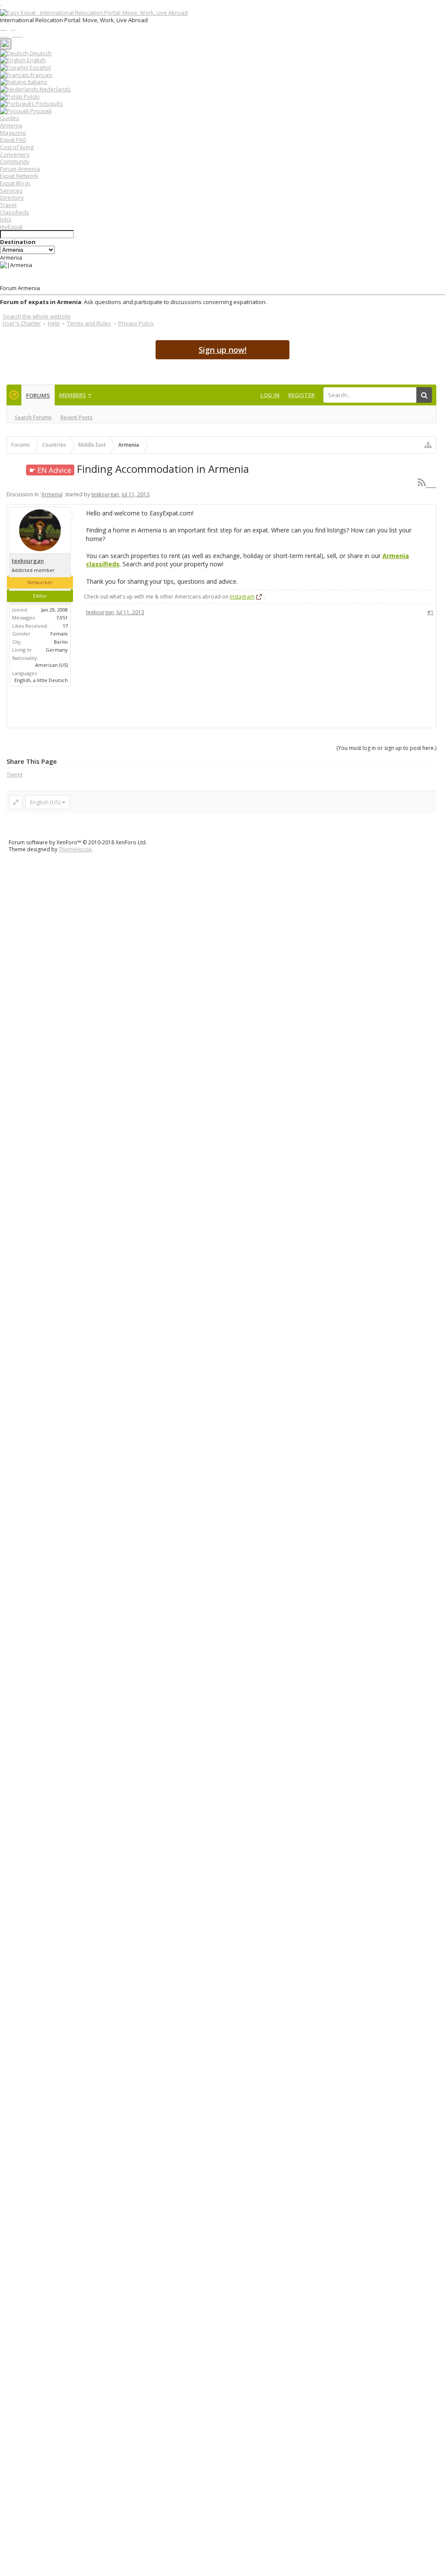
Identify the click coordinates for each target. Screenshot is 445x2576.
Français (41, 75)
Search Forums (33, 417)
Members (73, 395)
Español (40, 67)
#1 (430, 612)
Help (54, 323)
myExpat (11, 227)
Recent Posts (76, 417)
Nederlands (55, 89)
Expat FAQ (13, 140)
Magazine (13, 133)
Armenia (11, 125)
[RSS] (427, 482)
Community (15, 161)
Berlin (61, 642)
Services (11, 191)
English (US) (45, 802)
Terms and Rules (89, 323)
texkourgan (105, 494)
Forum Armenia (20, 169)
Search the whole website (37, 316)
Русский (40, 111)
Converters (15, 154)
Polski (31, 97)
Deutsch (40, 53)
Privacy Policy (136, 323)
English (36, 60)
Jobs (6, 219)
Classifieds (15, 212)
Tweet (15, 774)
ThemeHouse (75, 849)
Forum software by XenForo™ (78, 842)
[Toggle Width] (16, 802)
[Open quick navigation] (428, 445)
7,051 (62, 617)
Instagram (242, 597)
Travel (8, 205)
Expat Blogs (15, 183)
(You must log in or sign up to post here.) (386, 748)
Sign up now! (222, 350)
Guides (10, 118)
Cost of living (17, 147)
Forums (38, 395)
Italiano (37, 82)
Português (49, 104)
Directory (12, 197)
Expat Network (19, 176)
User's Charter (22, 323)
